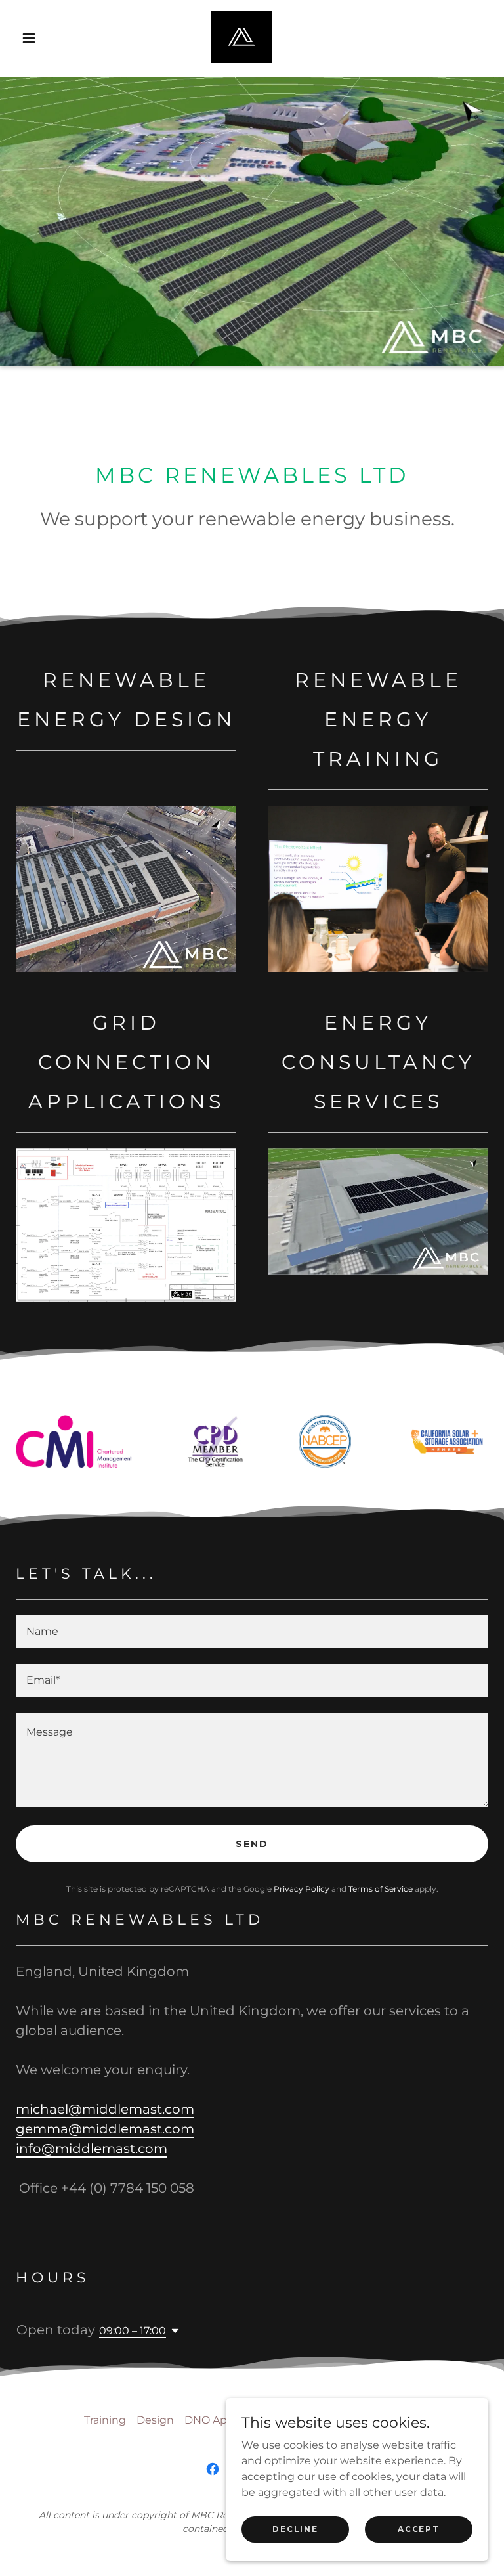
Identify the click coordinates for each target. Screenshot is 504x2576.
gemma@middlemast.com (105, 2129)
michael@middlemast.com (105, 2109)
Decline (295, 2529)
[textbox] (252, 1632)
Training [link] (105, 2420)
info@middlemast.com (92, 2149)
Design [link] (155, 2420)
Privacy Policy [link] (302, 1889)
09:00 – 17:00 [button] (133, 2331)
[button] (29, 38)
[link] (241, 37)
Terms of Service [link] (381, 1889)
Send (252, 1844)
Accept (418, 2529)
